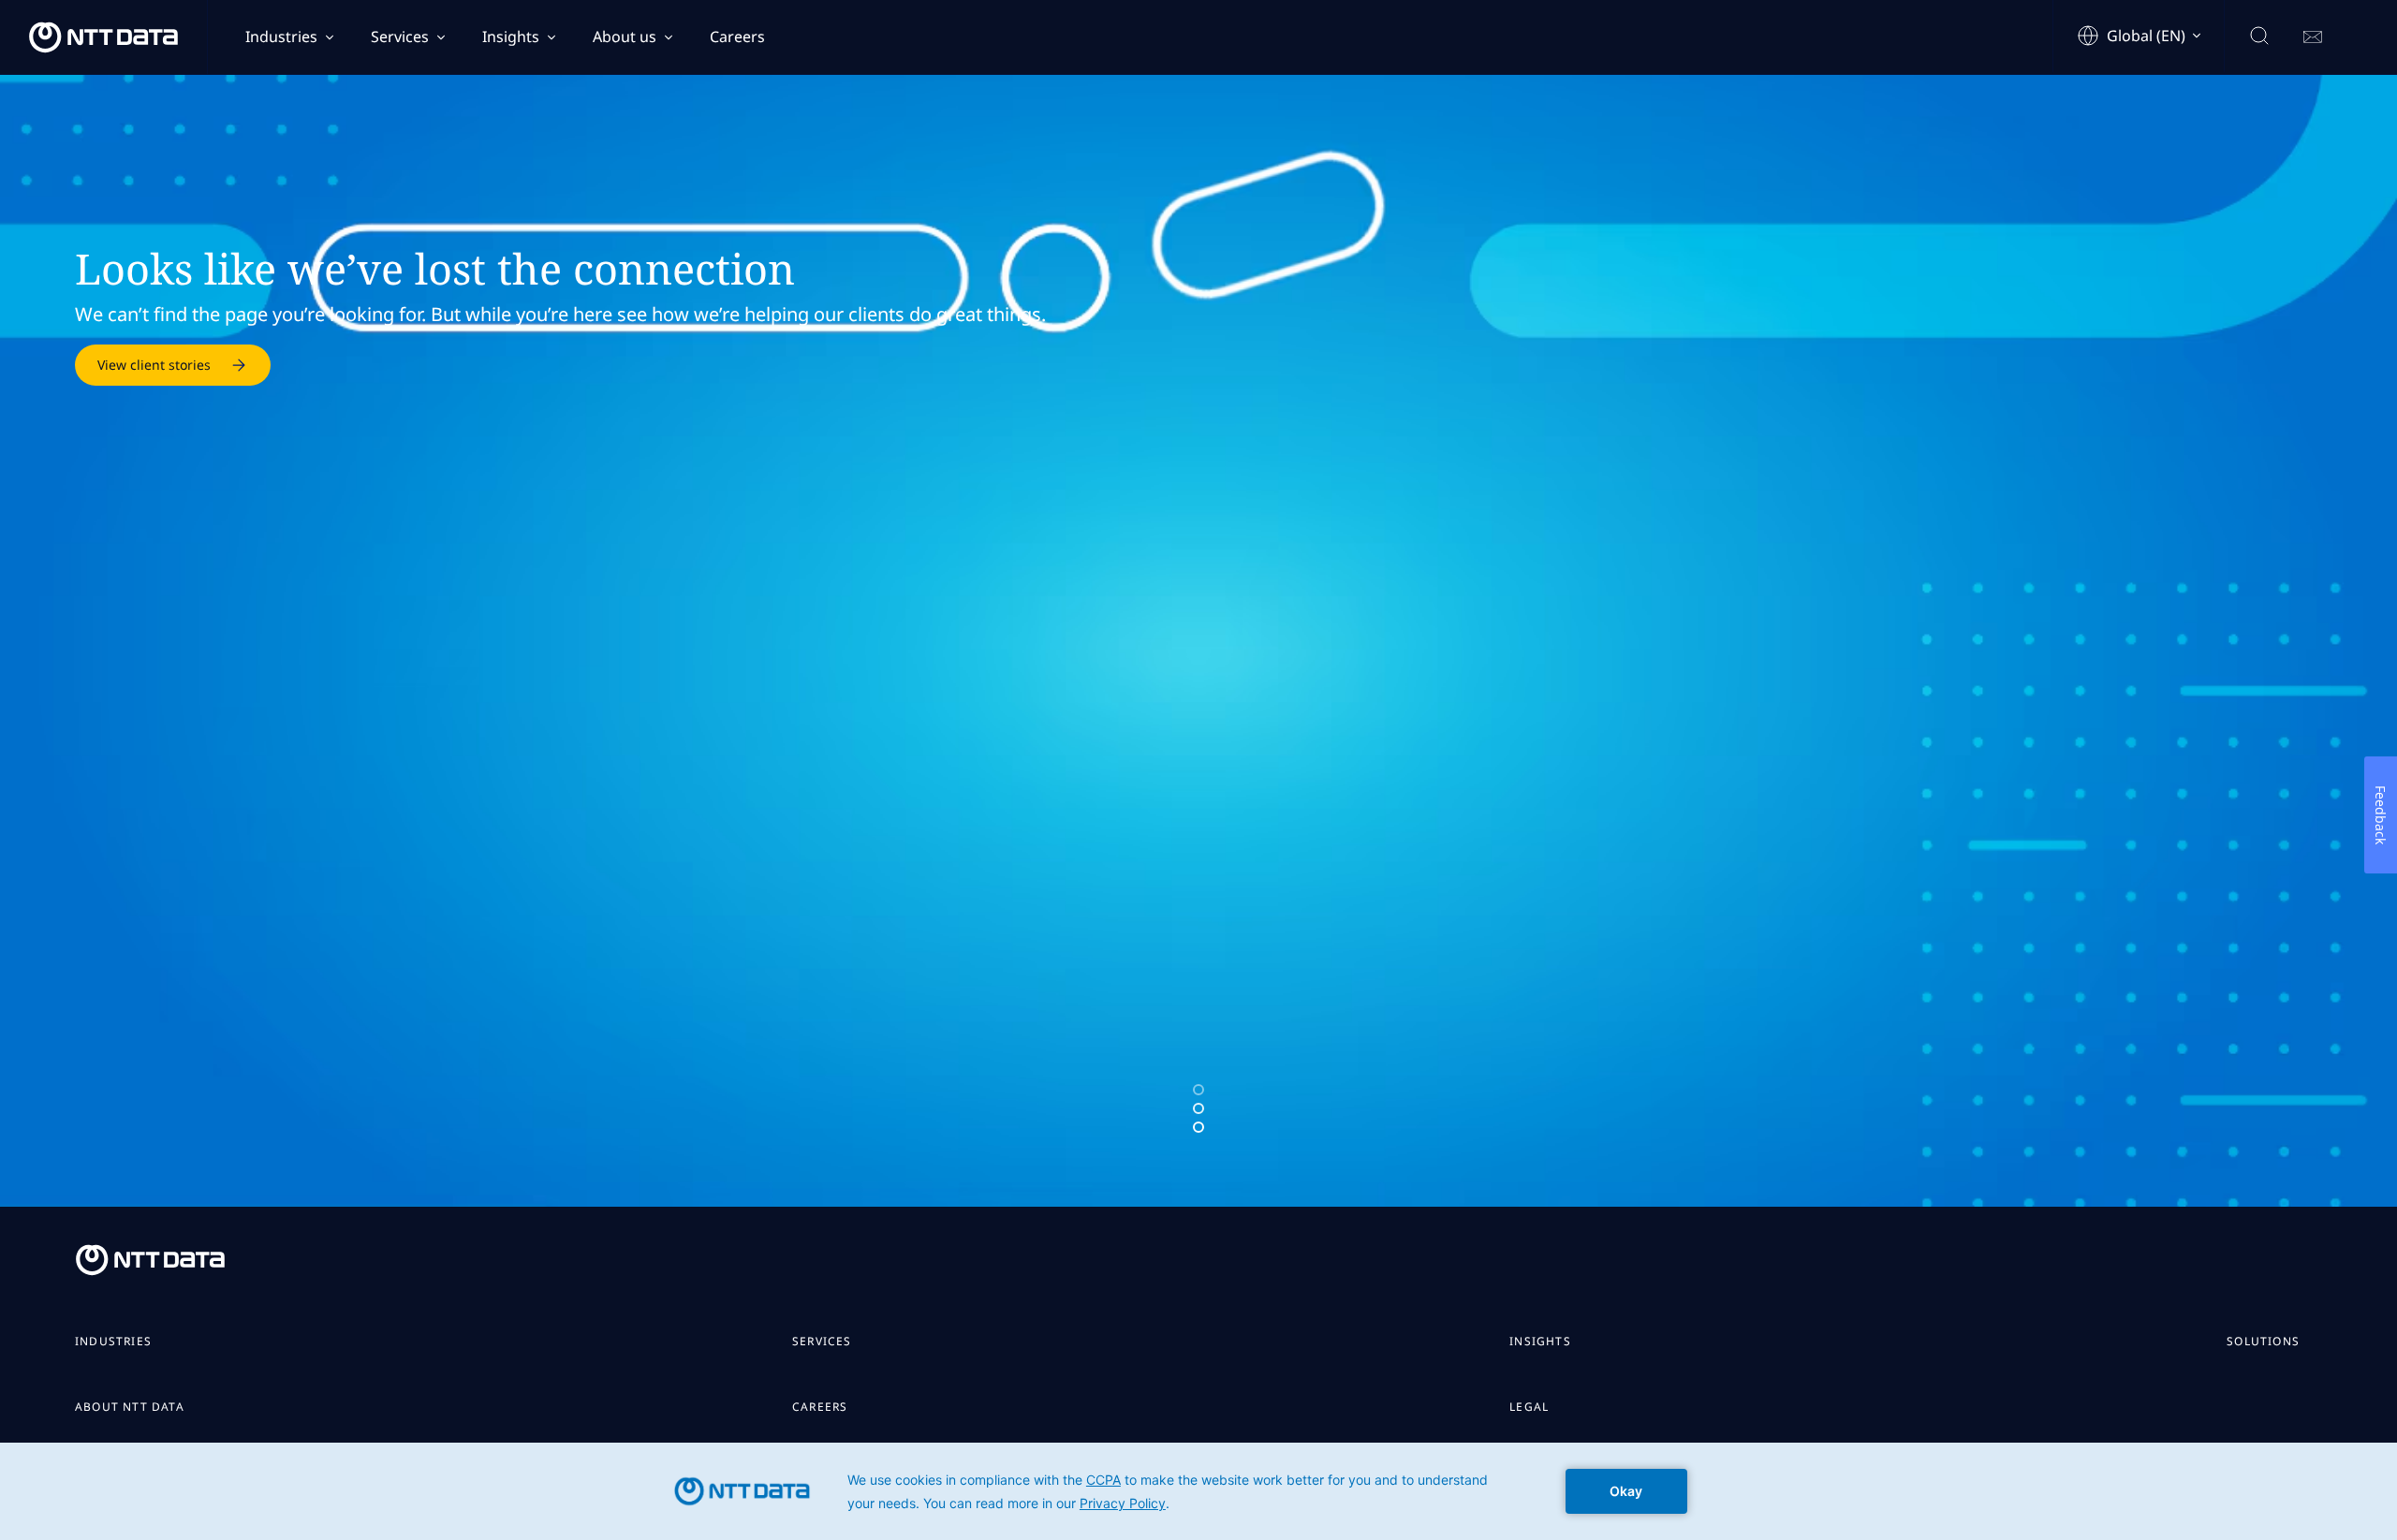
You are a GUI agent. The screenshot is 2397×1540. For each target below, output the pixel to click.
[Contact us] (2313, 37)
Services (400, 37)
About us (625, 37)
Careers (737, 37)
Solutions (2263, 1342)
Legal (1529, 1407)
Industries (281, 37)
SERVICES (822, 1342)
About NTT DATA (130, 1407)
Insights (511, 37)
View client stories (154, 365)
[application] (1198, 1491)
